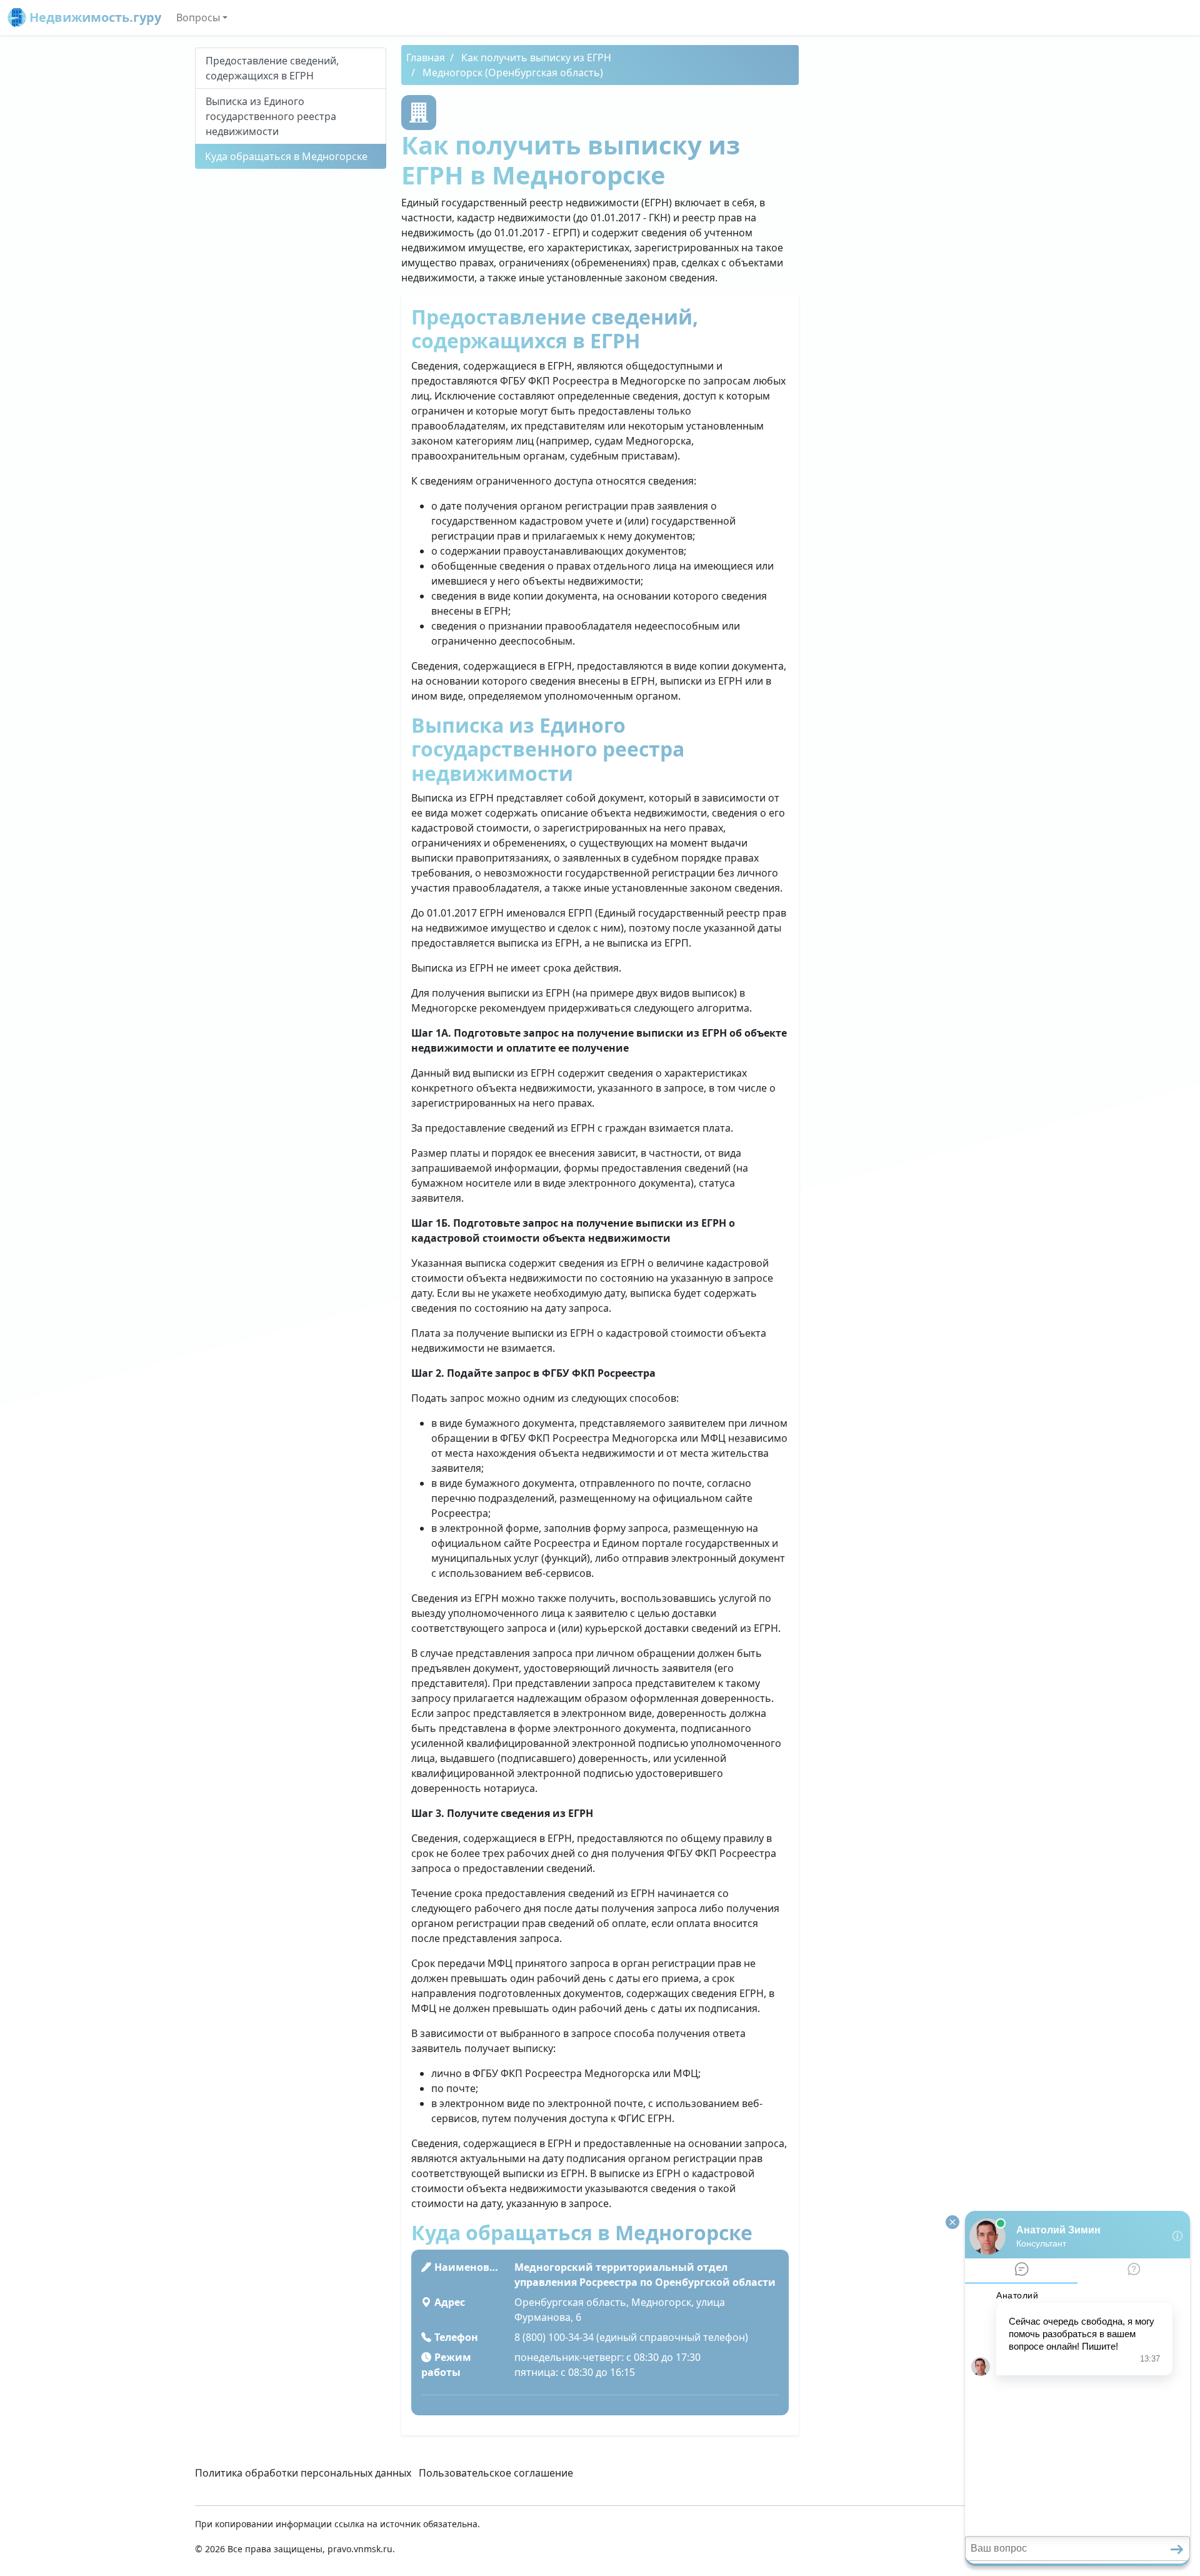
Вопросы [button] (198, 18)
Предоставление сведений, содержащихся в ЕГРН (272, 68)
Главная (426, 58)
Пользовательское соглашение (496, 2473)
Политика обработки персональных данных (303, 2473)
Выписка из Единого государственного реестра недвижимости (271, 116)
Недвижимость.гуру (94, 17)
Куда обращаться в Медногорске (286, 156)
